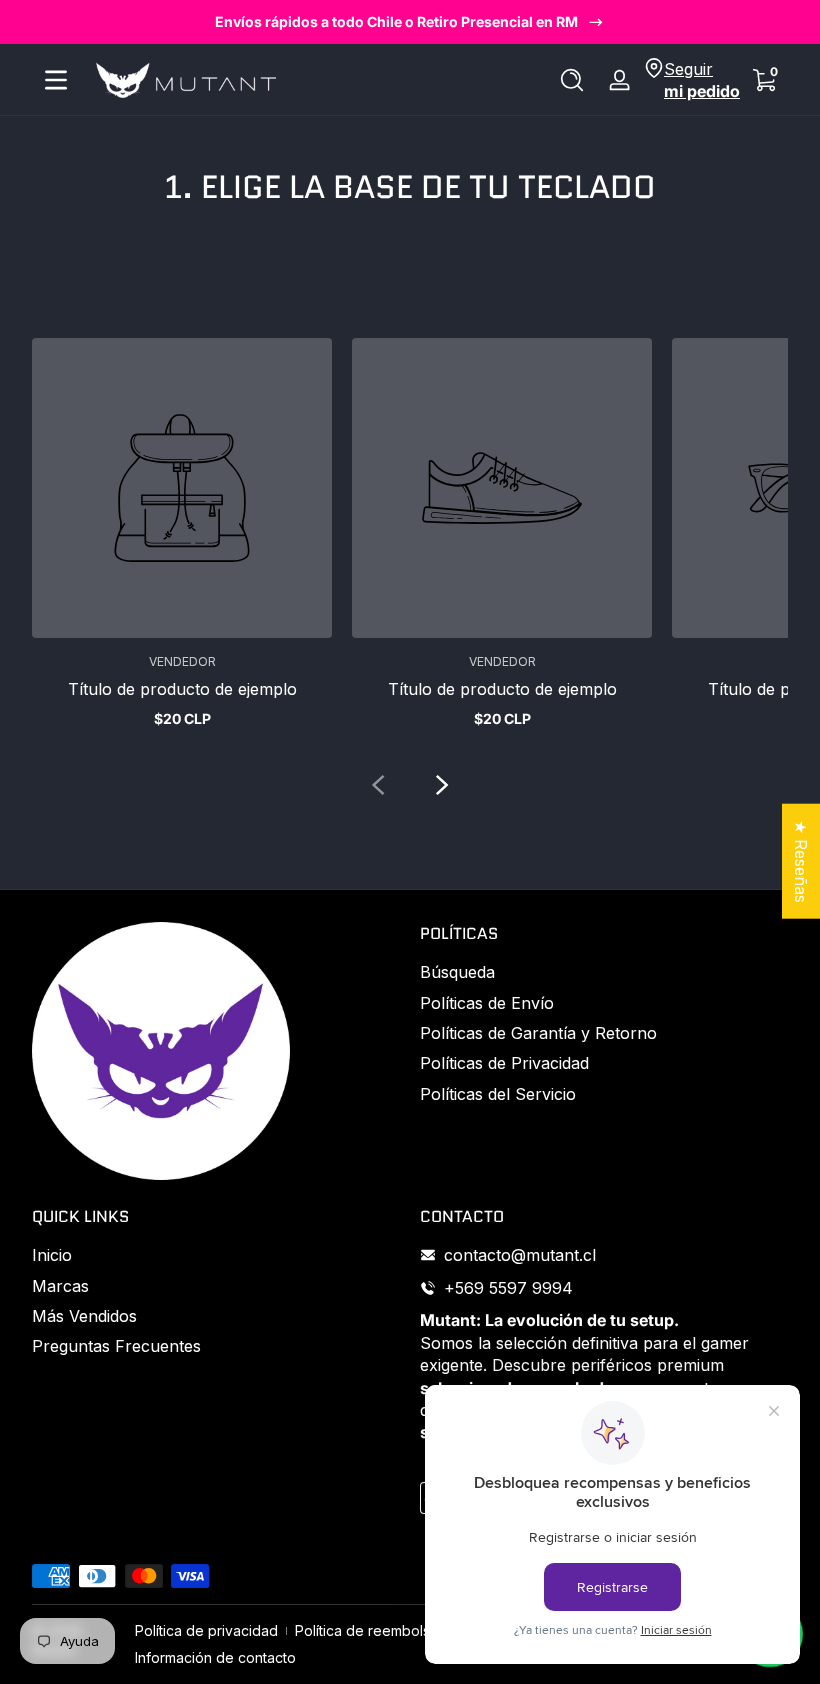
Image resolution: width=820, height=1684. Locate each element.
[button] (572, 80)
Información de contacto (215, 1657)
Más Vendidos (84, 1316)
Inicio (52, 1255)
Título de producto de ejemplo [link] (182, 689)
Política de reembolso (367, 1630)
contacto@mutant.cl (520, 1255)
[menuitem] (604, 972)
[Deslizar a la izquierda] (378, 785)
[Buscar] (572, 80)
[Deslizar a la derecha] (442, 785)
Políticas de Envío (487, 1003)
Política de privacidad (206, 1630)
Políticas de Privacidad (504, 1063)
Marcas (60, 1286)
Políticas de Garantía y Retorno (538, 1033)
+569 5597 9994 (508, 1288)
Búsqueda (457, 972)
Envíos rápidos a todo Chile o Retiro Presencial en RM (396, 21)
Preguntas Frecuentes (116, 1346)
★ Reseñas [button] (801, 861)
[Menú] (56, 80)
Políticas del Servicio (498, 1094)
